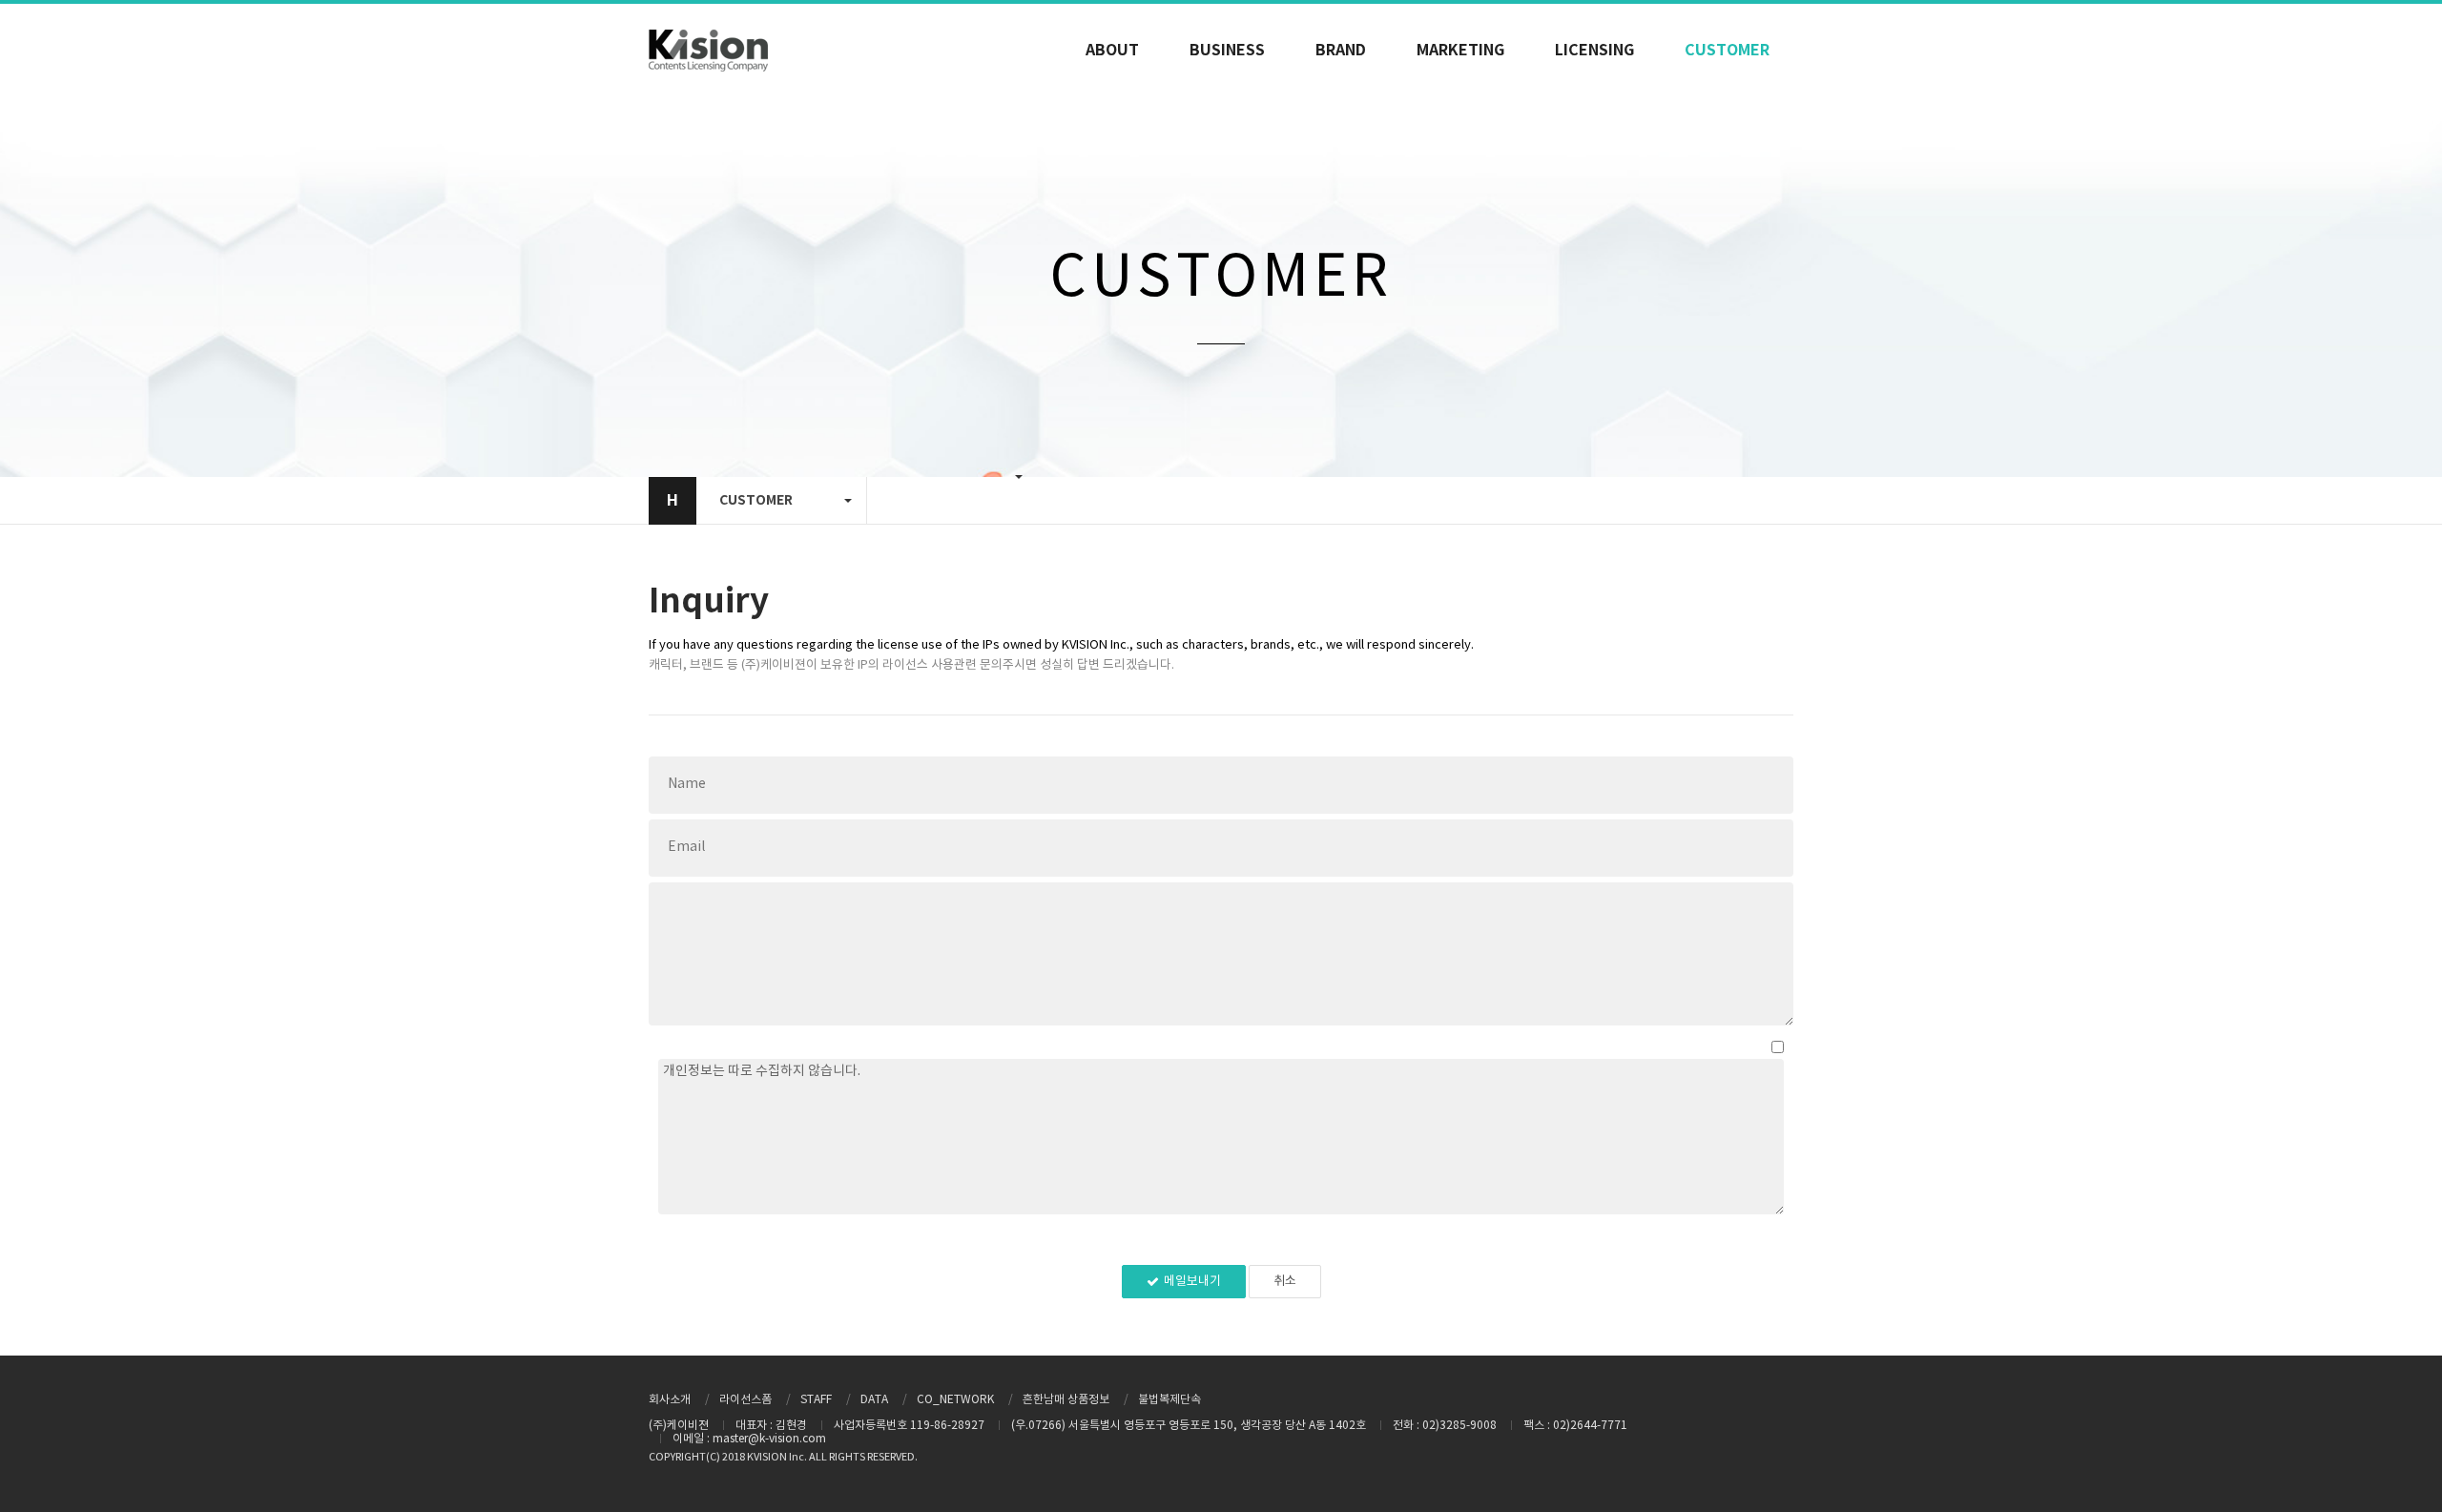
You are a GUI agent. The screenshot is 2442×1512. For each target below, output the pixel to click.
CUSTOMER (1727, 51)
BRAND (1341, 51)
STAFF (816, 1400)
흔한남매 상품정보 (1066, 1400)
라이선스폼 (745, 1400)
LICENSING (1594, 51)
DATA (874, 1400)
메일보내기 (1192, 1282)
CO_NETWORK (955, 1400)
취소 (1285, 1282)
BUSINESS (1227, 51)
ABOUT (1112, 51)
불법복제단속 (1169, 1400)
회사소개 (670, 1400)
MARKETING (1460, 51)
